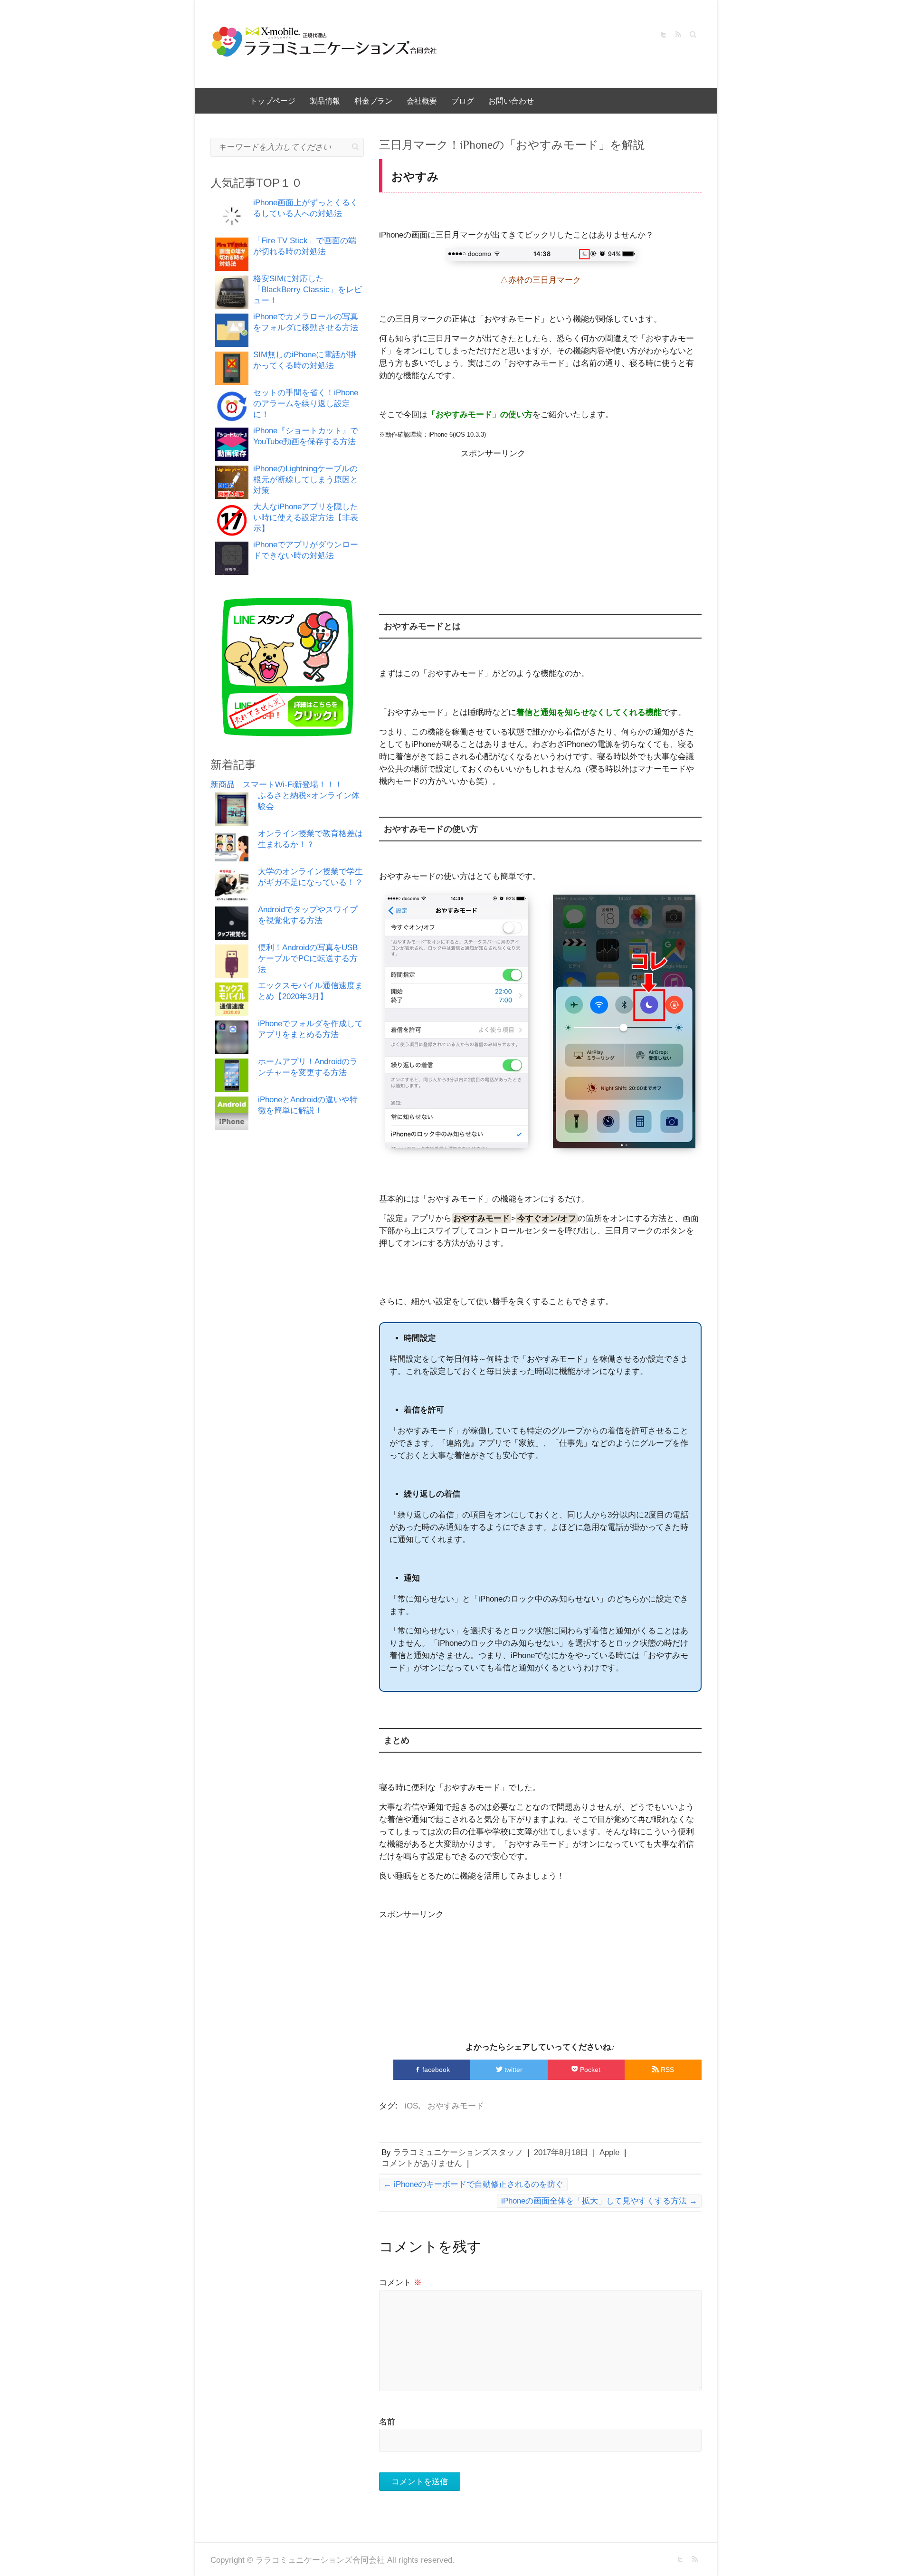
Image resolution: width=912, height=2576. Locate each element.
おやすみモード (456, 2106)
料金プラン (373, 101)
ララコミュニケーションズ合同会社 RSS (678, 35)
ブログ (463, 101)
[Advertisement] (541, 525)
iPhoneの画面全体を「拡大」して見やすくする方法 (599, 2201)
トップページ (273, 101)
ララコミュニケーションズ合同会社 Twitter (664, 35)
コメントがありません (422, 2163)
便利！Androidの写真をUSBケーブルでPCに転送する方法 (308, 959)
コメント (400, 2283)
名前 (387, 2422)
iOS (411, 2106)
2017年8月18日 (561, 2152)
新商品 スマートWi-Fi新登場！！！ (276, 785)
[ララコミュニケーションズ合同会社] (324, 44)
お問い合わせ (511, 101)
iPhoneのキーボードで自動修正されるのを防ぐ (473, 2184)
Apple (609, 2152)
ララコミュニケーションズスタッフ (458, 2152)
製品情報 (325, 101)
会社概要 (422, 101)
